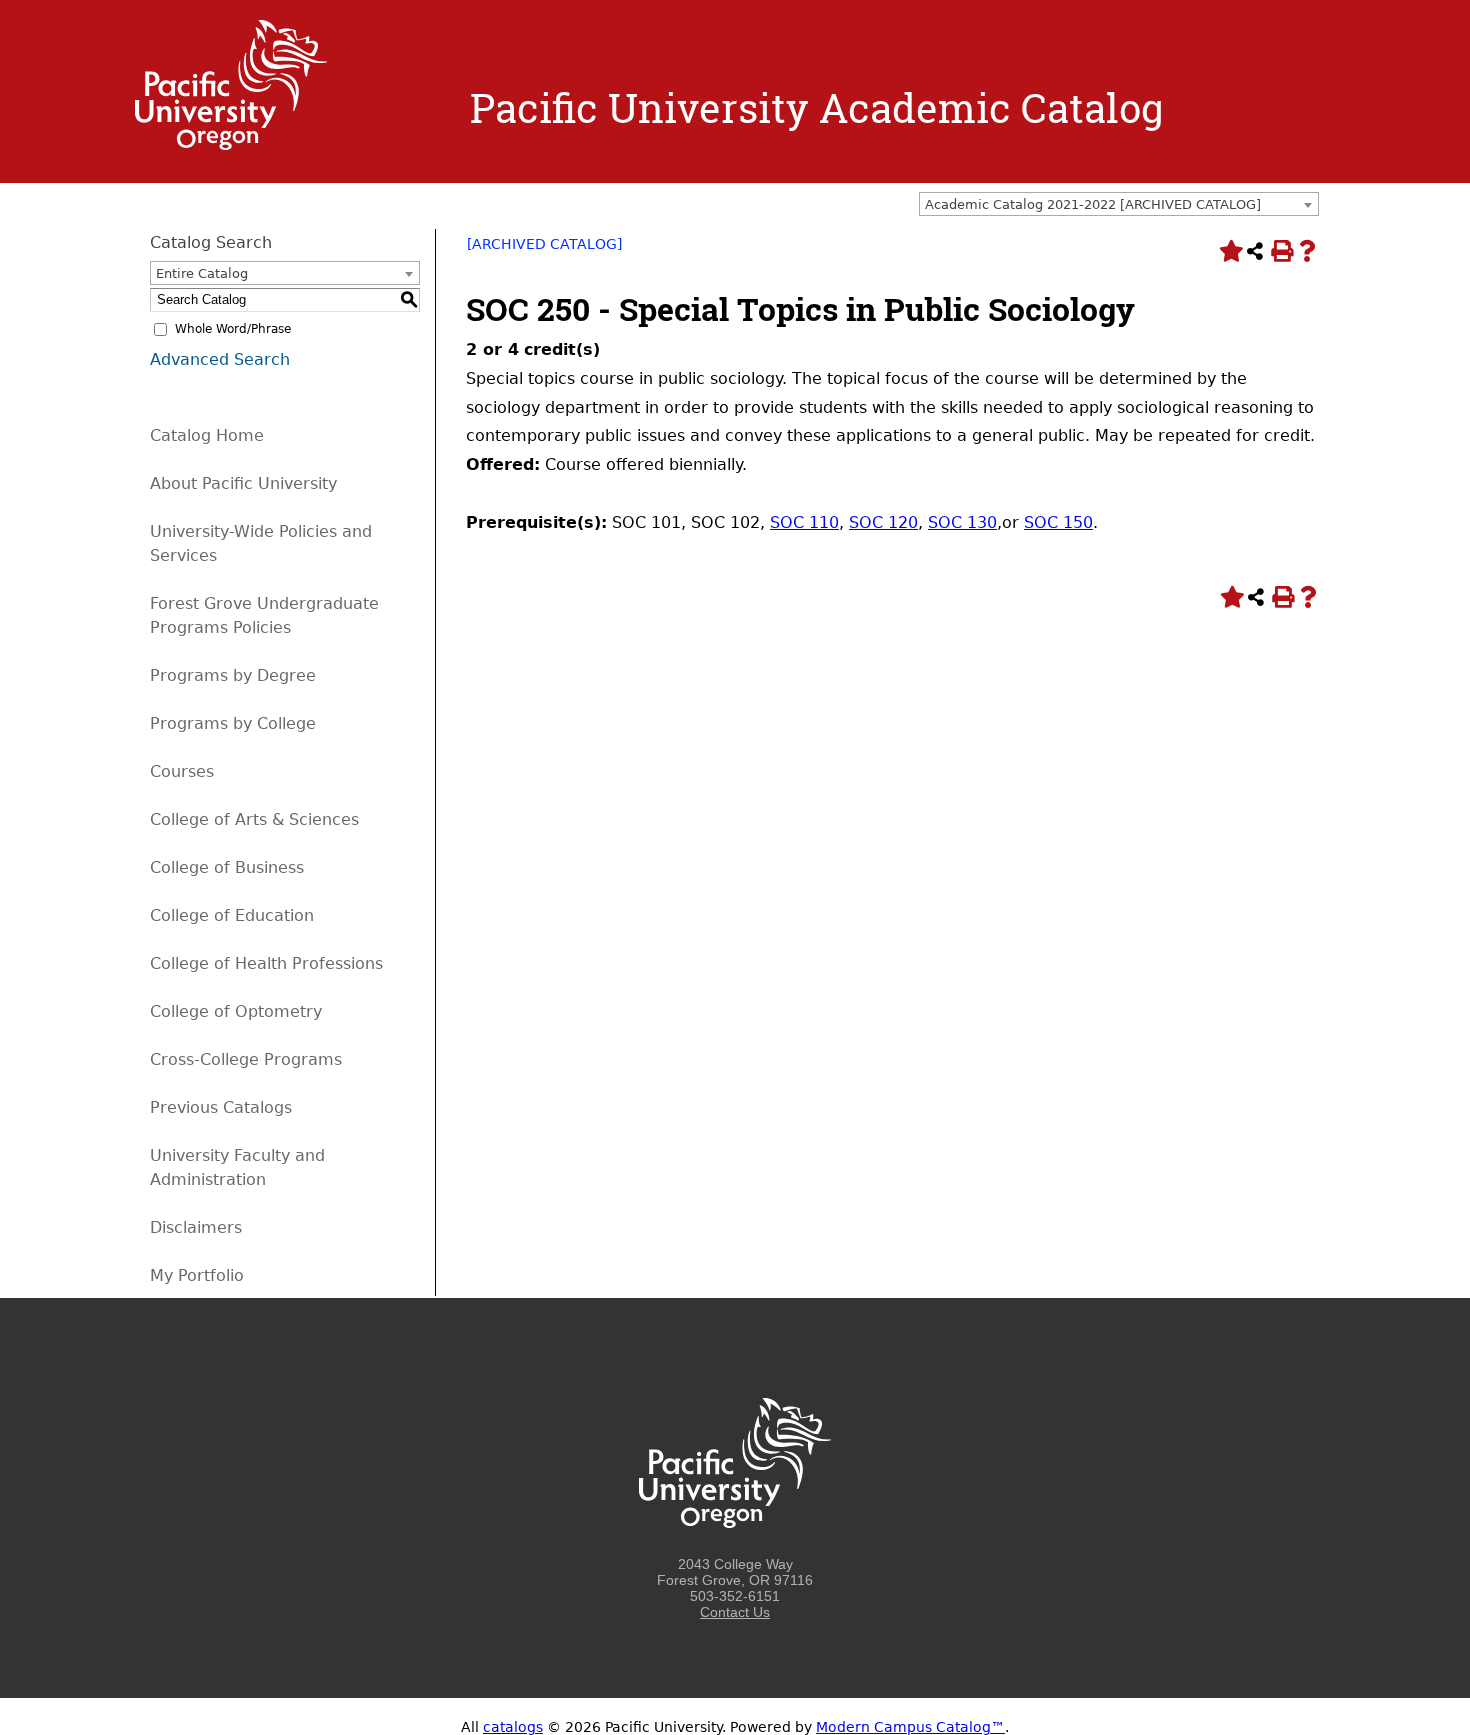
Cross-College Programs (246, 1059)
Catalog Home (207, 435)
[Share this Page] (1255, 251)
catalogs (513, 1727)
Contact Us (735, 1612)
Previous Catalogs (221, 1107)
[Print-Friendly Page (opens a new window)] (1281, 251)
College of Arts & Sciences (254, 819)
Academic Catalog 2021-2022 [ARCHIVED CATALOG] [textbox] (1093, 204)
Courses (182, 771)
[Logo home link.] (231, 145)
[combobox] (1119, 204)
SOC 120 (883, 522)
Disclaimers (196, 1227)
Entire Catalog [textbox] (202, 273)
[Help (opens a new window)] (1307, 251)
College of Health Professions (266, 963)
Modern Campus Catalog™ (910, 1727)
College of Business (227, 867)
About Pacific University (243, 483)
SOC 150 (1058, 522)
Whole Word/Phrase (233, 329)
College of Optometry (236, 1011)
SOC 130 (962, 522)
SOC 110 (804, 522)
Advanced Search (220, 359)
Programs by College (233, 723)
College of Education (232, 915)
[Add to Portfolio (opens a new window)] (1229, 251)
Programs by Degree (233, 675)
